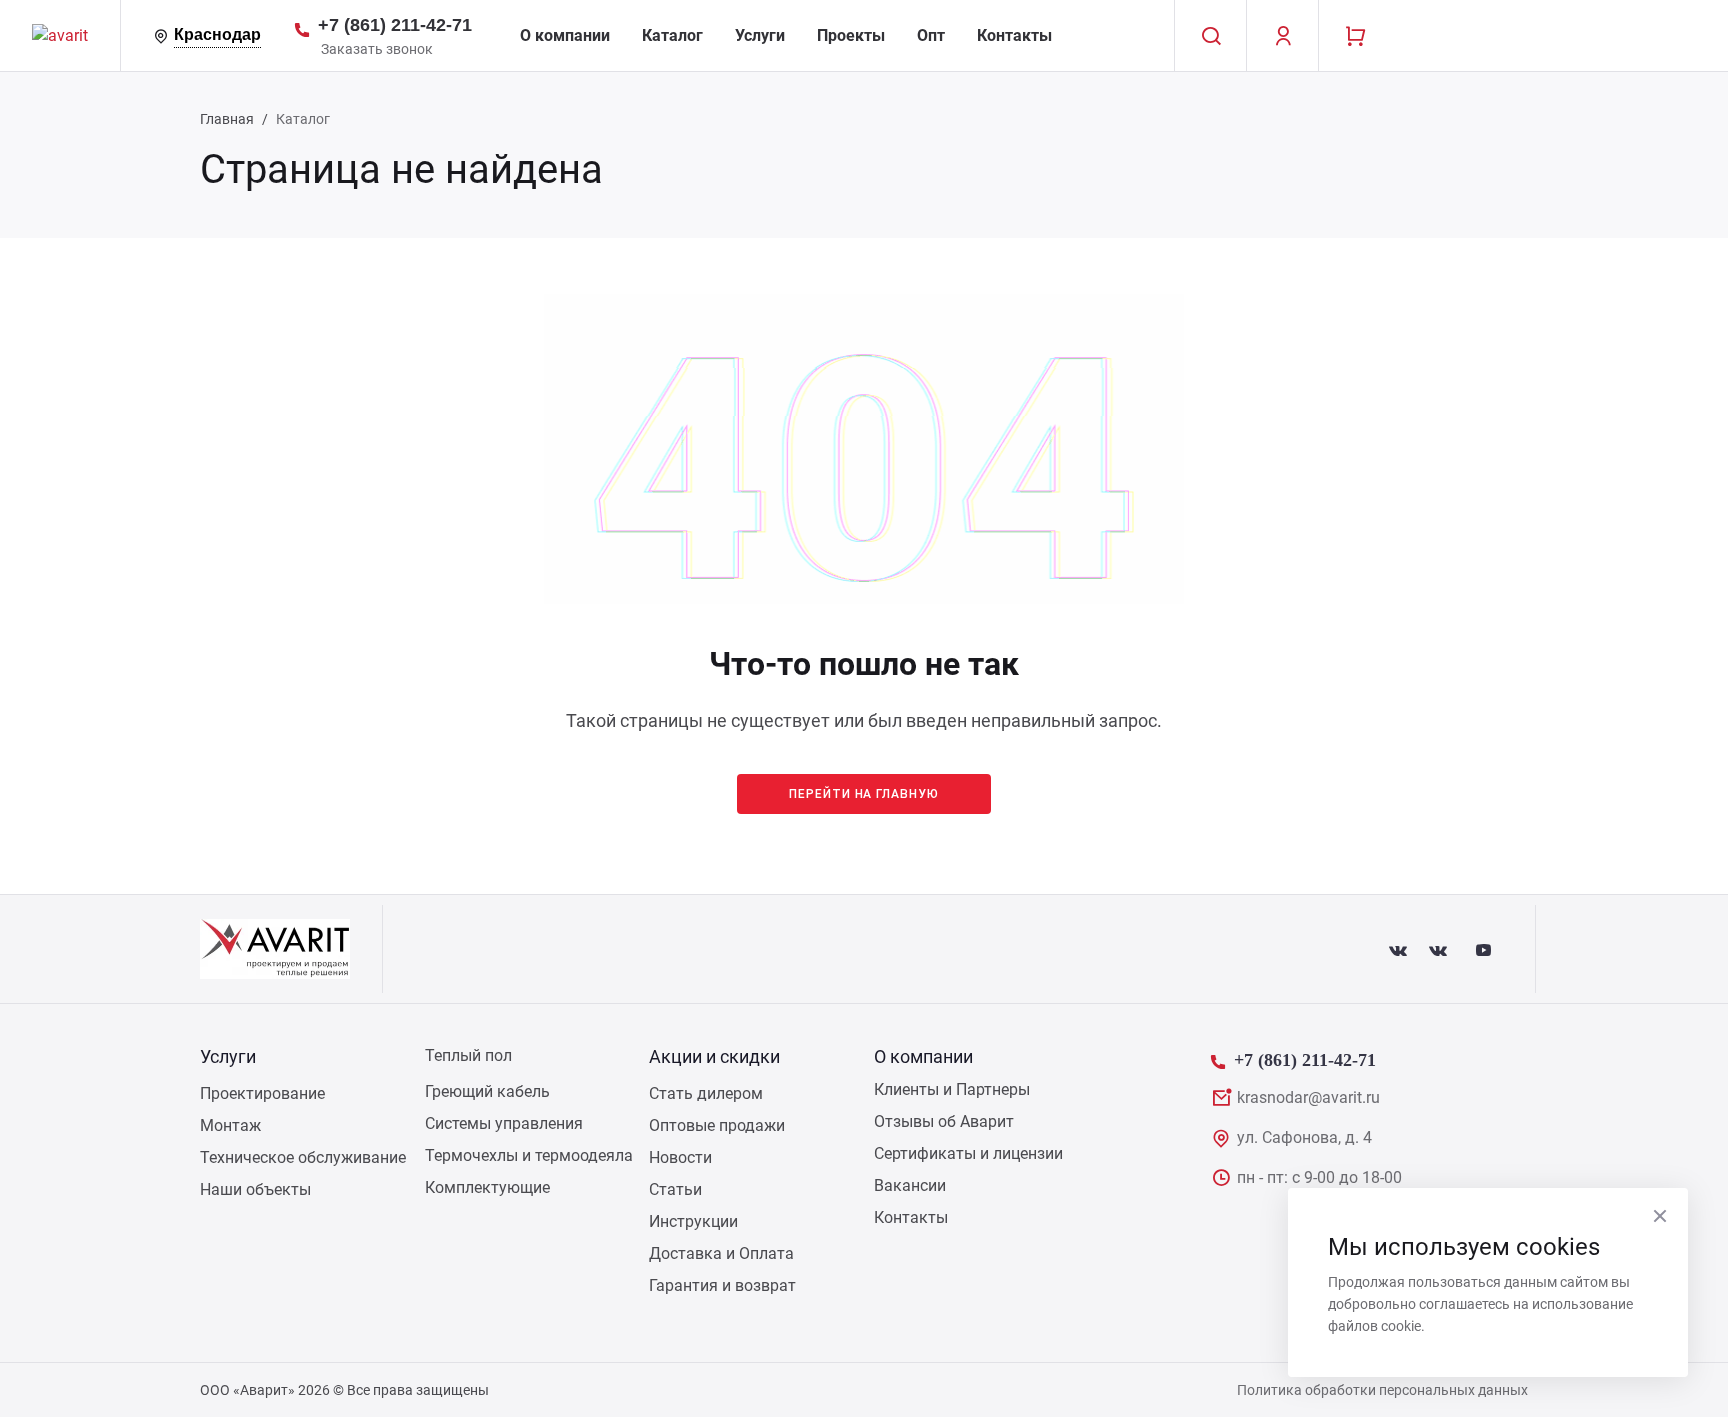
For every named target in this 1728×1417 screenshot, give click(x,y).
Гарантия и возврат (722, 1285)
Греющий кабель (487, 1091)
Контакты (1014, 35)
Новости (680, 1157)
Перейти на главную (864, 794)
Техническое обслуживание (303, 1157)
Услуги (760, 35)
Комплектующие (487, 1187)
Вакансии (910, 1185)
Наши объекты (255, 1189)
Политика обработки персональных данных (1382, 1390)
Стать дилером (706, 1093)
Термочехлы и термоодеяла (529, 1155)
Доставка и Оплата (721, 1253)
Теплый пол (468, 1055)
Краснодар (217, 34)
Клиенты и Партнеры (952, 1089)
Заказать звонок (377, 49)
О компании (565, 35)
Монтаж (230, 1125)
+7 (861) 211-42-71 (395, 25)
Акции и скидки (714, 1056)
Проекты (851, 35)
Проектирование (262, 1093)
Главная (227, 119)
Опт (931, 35)
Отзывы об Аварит (944, 1121)
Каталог (672, 35)
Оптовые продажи (717, 1125)
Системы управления (504, 1123)
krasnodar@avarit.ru (1308, 1097)
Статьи (675, 1189)
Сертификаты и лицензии (968, 1153)
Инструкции (693, 1221)
